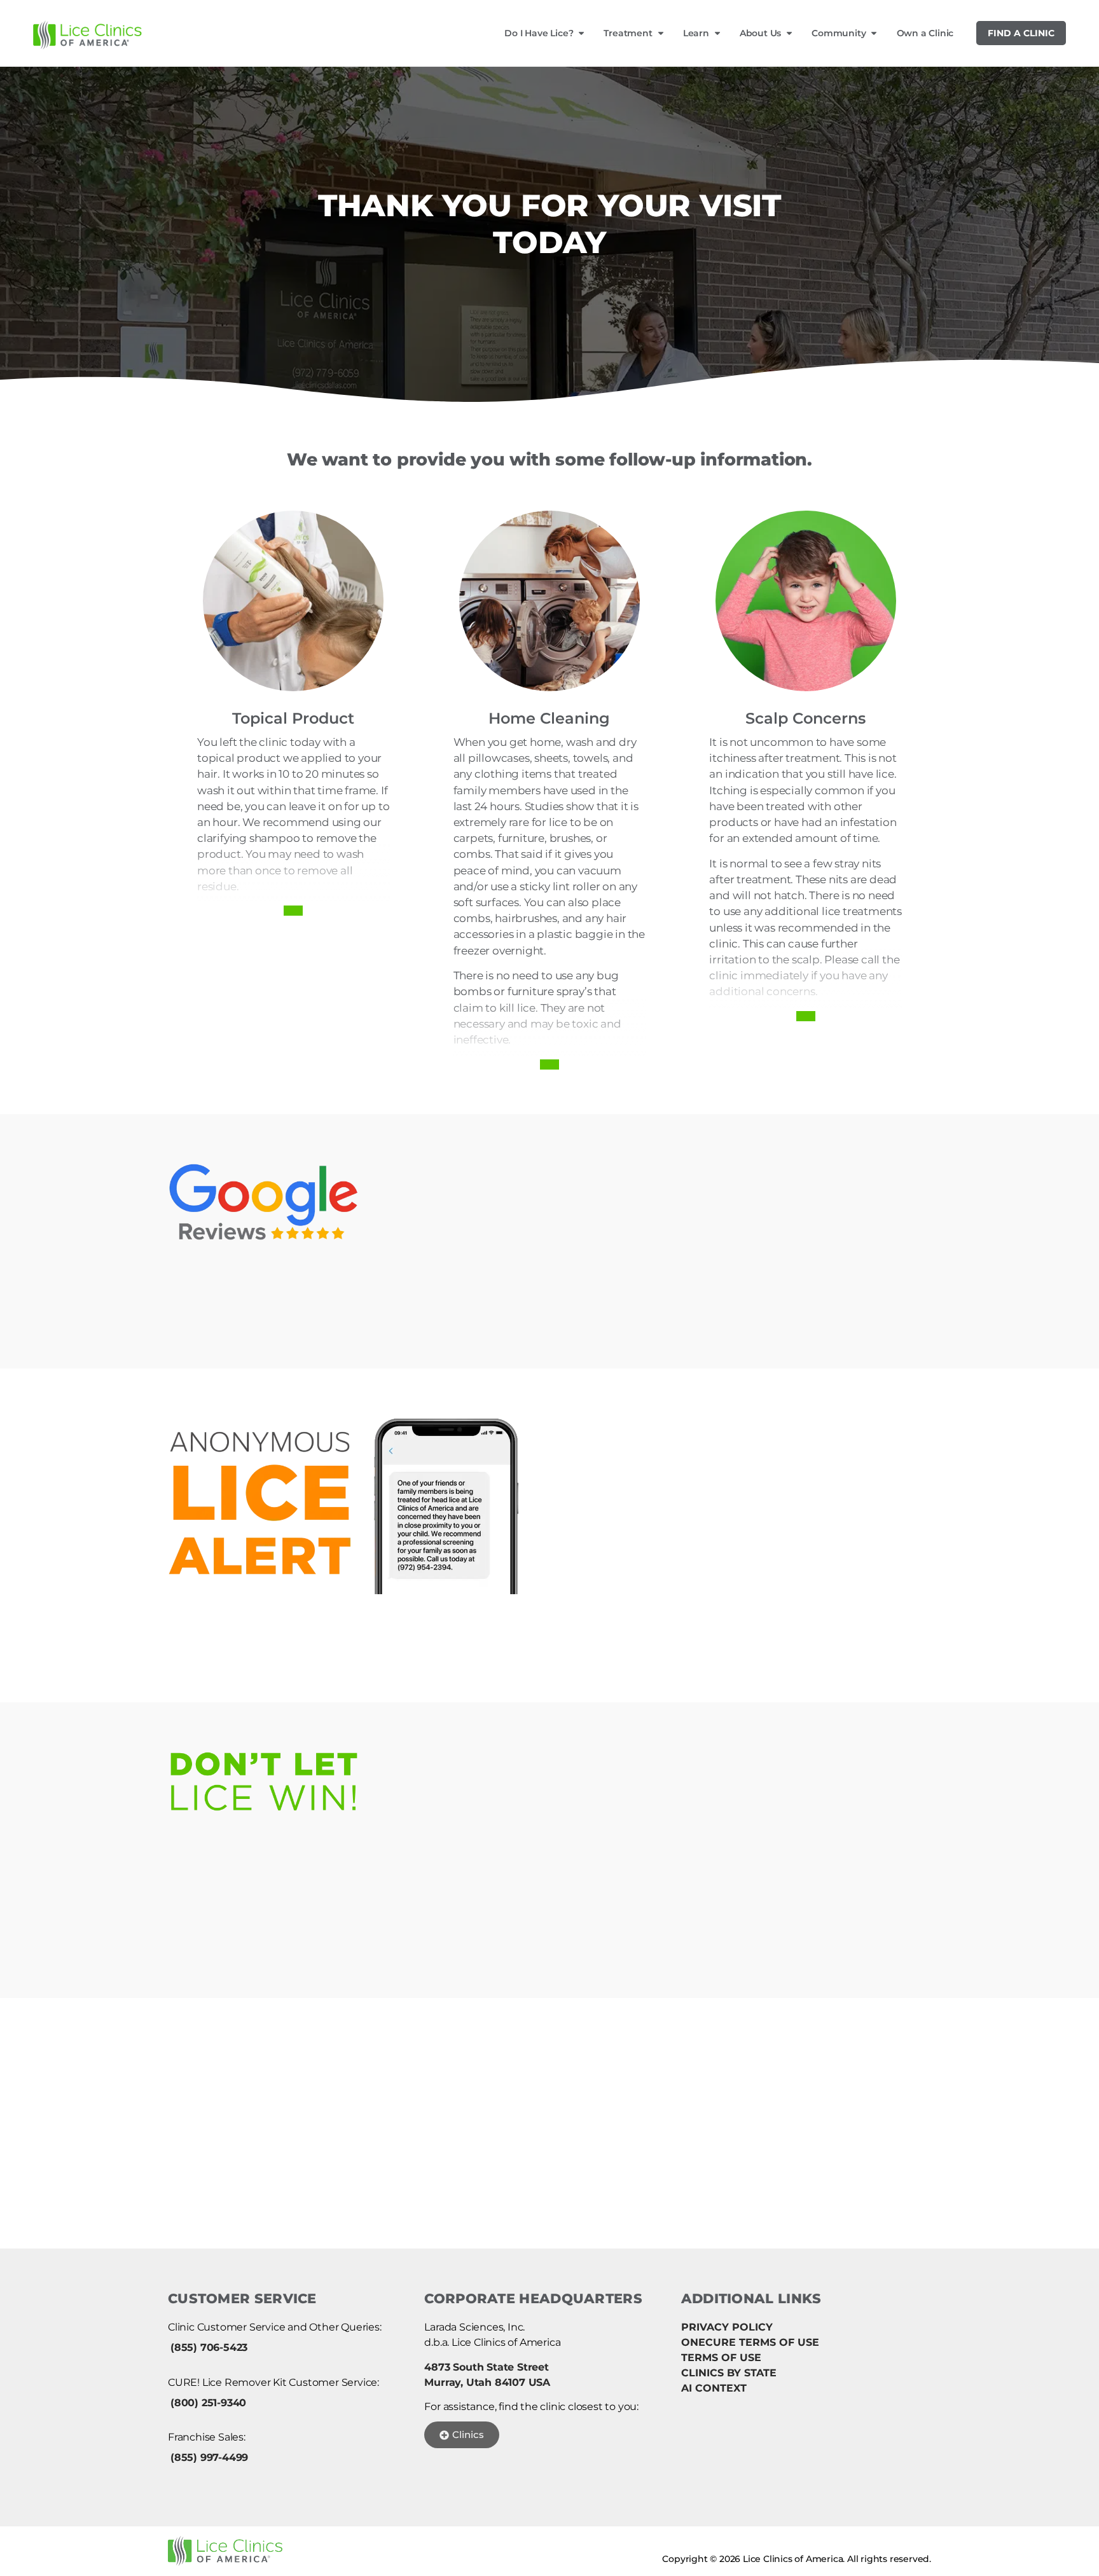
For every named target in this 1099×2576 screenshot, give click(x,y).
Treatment (628, 33)
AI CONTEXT (714, 2388)
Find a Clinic (1021, 33)
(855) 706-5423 (209, 2347)
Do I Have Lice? (539, 33)
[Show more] (293, 911)
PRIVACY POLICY (727, 2327)
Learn (696, 33)
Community (839, 33)
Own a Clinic (925, 33)
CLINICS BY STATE (729, 2373)
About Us (760, 33)
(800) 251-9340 (208, 2403)
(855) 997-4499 (209, 2457)
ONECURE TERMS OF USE (750, 2342)
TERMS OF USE (721, 2358)
